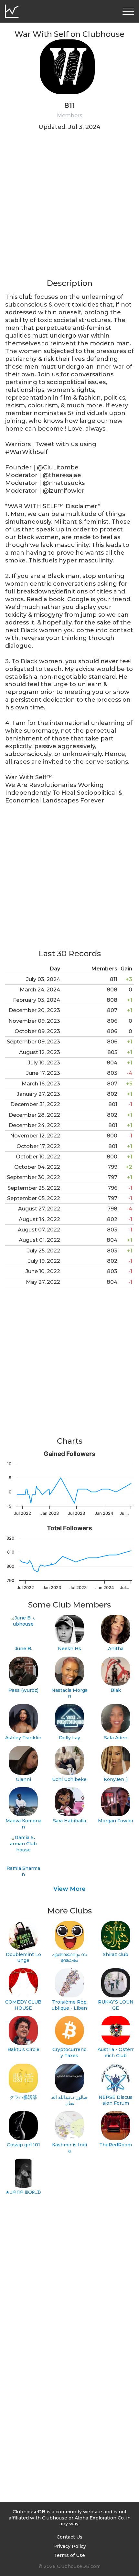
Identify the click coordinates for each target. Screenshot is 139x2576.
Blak (116, 1690)
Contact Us (69, 2537)
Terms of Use (69, 2555)
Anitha (116, 1649)
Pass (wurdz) (23, 1690)
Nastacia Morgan (69, 1693)
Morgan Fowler (116, 1821)
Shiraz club (116, 1954)
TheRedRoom (116, 2145)
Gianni (23, 1779)
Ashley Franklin (23, 1738)
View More (69, 1889)
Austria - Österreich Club (116, 2052)
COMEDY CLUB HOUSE (23, 2005)
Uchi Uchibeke (69, 1779)
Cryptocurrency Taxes (69, 2052)
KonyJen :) (116, 1779)
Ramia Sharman (23, 1871)
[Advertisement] (69, 209)
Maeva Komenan (23, 1824)
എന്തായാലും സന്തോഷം (69, 1958)
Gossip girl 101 (23, 2145)
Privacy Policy (70, 2546)
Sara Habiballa (69, 1821)
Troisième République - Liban (69, 2005)
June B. (23, 1649)
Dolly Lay (69, 1738)
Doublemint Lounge (23, 1958)
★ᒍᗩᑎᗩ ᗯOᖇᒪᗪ (23, 2192)
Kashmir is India (69, 2148)
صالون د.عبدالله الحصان (69, 2100)
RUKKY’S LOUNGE (116, 2005)
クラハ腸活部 (23, 2097)
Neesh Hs (69, 1649)
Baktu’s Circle (23, 2049)
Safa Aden (116, 1738)
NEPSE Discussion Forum (116, 2100)
